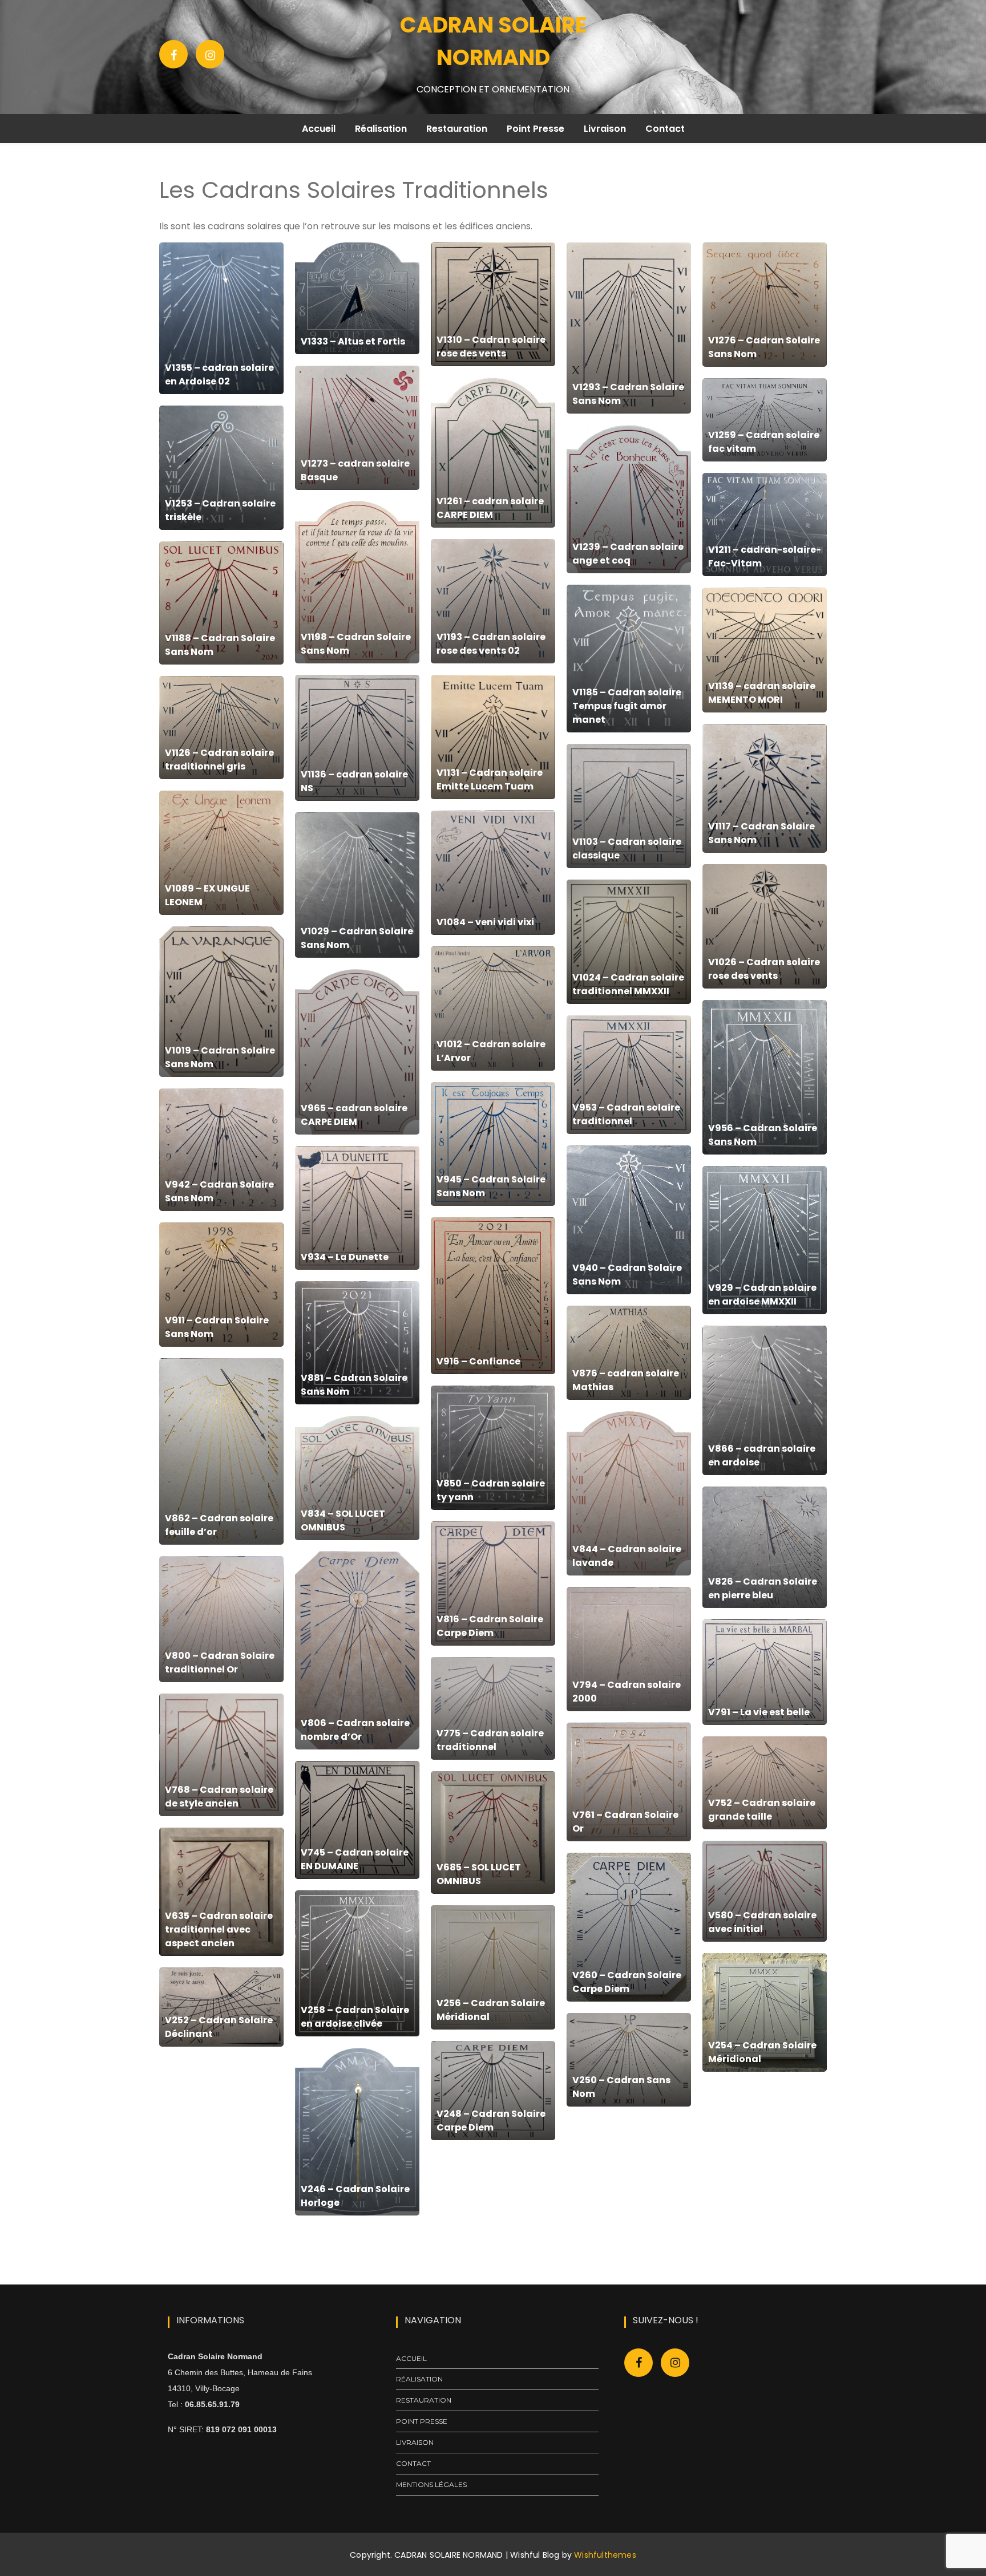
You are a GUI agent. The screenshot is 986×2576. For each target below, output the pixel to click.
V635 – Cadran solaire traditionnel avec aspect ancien (219, 1929)
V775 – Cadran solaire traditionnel (490, 1740)
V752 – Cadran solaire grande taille (762, 1810)
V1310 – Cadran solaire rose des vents (491, 347)
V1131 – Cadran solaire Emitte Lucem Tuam (490, 779)
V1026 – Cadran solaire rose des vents (764, 969)
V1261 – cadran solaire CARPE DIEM (490, 508)
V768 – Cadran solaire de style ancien (219, 1797)
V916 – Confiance (478, 1361)
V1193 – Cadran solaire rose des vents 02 (491, 644)
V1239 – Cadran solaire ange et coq (628, 554)
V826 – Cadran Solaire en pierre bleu (763, 1588)
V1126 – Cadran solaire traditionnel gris (219, 760)
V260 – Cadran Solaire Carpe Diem (627, 1982)
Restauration (457, 129)
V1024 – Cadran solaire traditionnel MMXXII (628, 984)
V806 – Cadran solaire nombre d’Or (355, 1730)
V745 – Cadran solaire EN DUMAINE (355, 1859)
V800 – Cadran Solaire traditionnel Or (220, 1662)
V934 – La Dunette (345, 1257)
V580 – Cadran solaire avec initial (762, 1922)
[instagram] (675, 2363)
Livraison (605, 129)
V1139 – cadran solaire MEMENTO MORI (762, 693)
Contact (665, 129)
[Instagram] (210, 54)
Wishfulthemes (605, 2555)
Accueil (319, 129)
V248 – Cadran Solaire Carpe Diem (491, 2121)
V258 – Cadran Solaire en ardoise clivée (355, 2017)
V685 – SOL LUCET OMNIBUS (479, 1874)
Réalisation (381, 129)
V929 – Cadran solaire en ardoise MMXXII (762, 1295)
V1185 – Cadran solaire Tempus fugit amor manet (627, 706)
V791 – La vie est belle (759, 1712)
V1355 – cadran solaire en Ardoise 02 (219, 374)
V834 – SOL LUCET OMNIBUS (343, 1520)
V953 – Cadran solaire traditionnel (626, 1114)
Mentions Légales (431, 2484)
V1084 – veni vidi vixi (485, 922)
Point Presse (536, 129)
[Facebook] (174, 54)
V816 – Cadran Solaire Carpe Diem (490, 1626)
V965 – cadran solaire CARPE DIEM (354, 1115)
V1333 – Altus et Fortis (353, 341)
